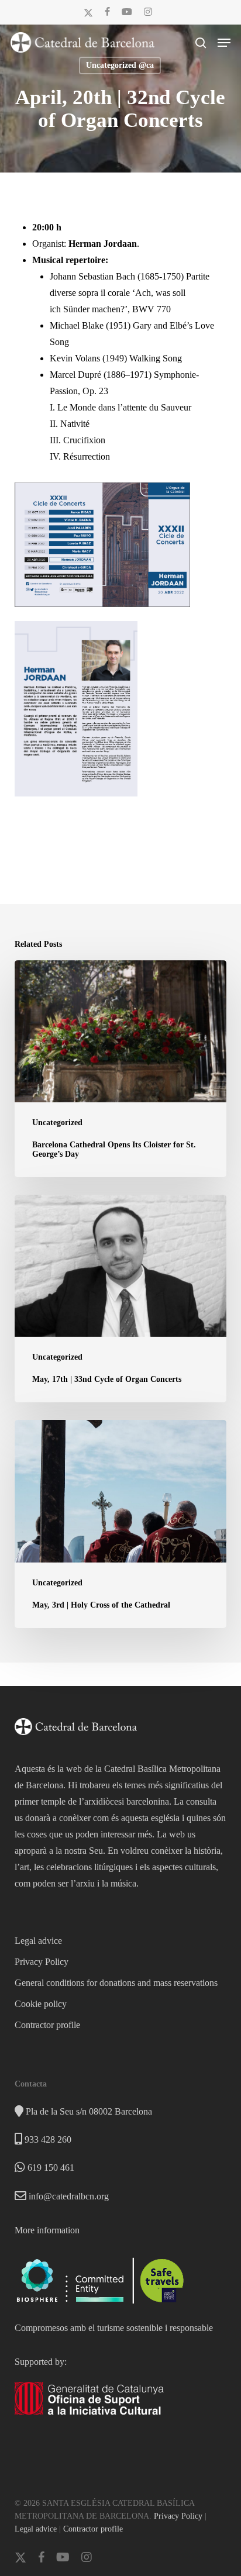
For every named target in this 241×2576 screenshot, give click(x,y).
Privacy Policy (42, 1962)
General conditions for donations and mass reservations (116, 1983)
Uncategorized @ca (120, 65)
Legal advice (38, 1941)
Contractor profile (47, 2025)
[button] (224, 43)
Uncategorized (57, 1123)
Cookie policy (41, 2004)
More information (47, 2230)
